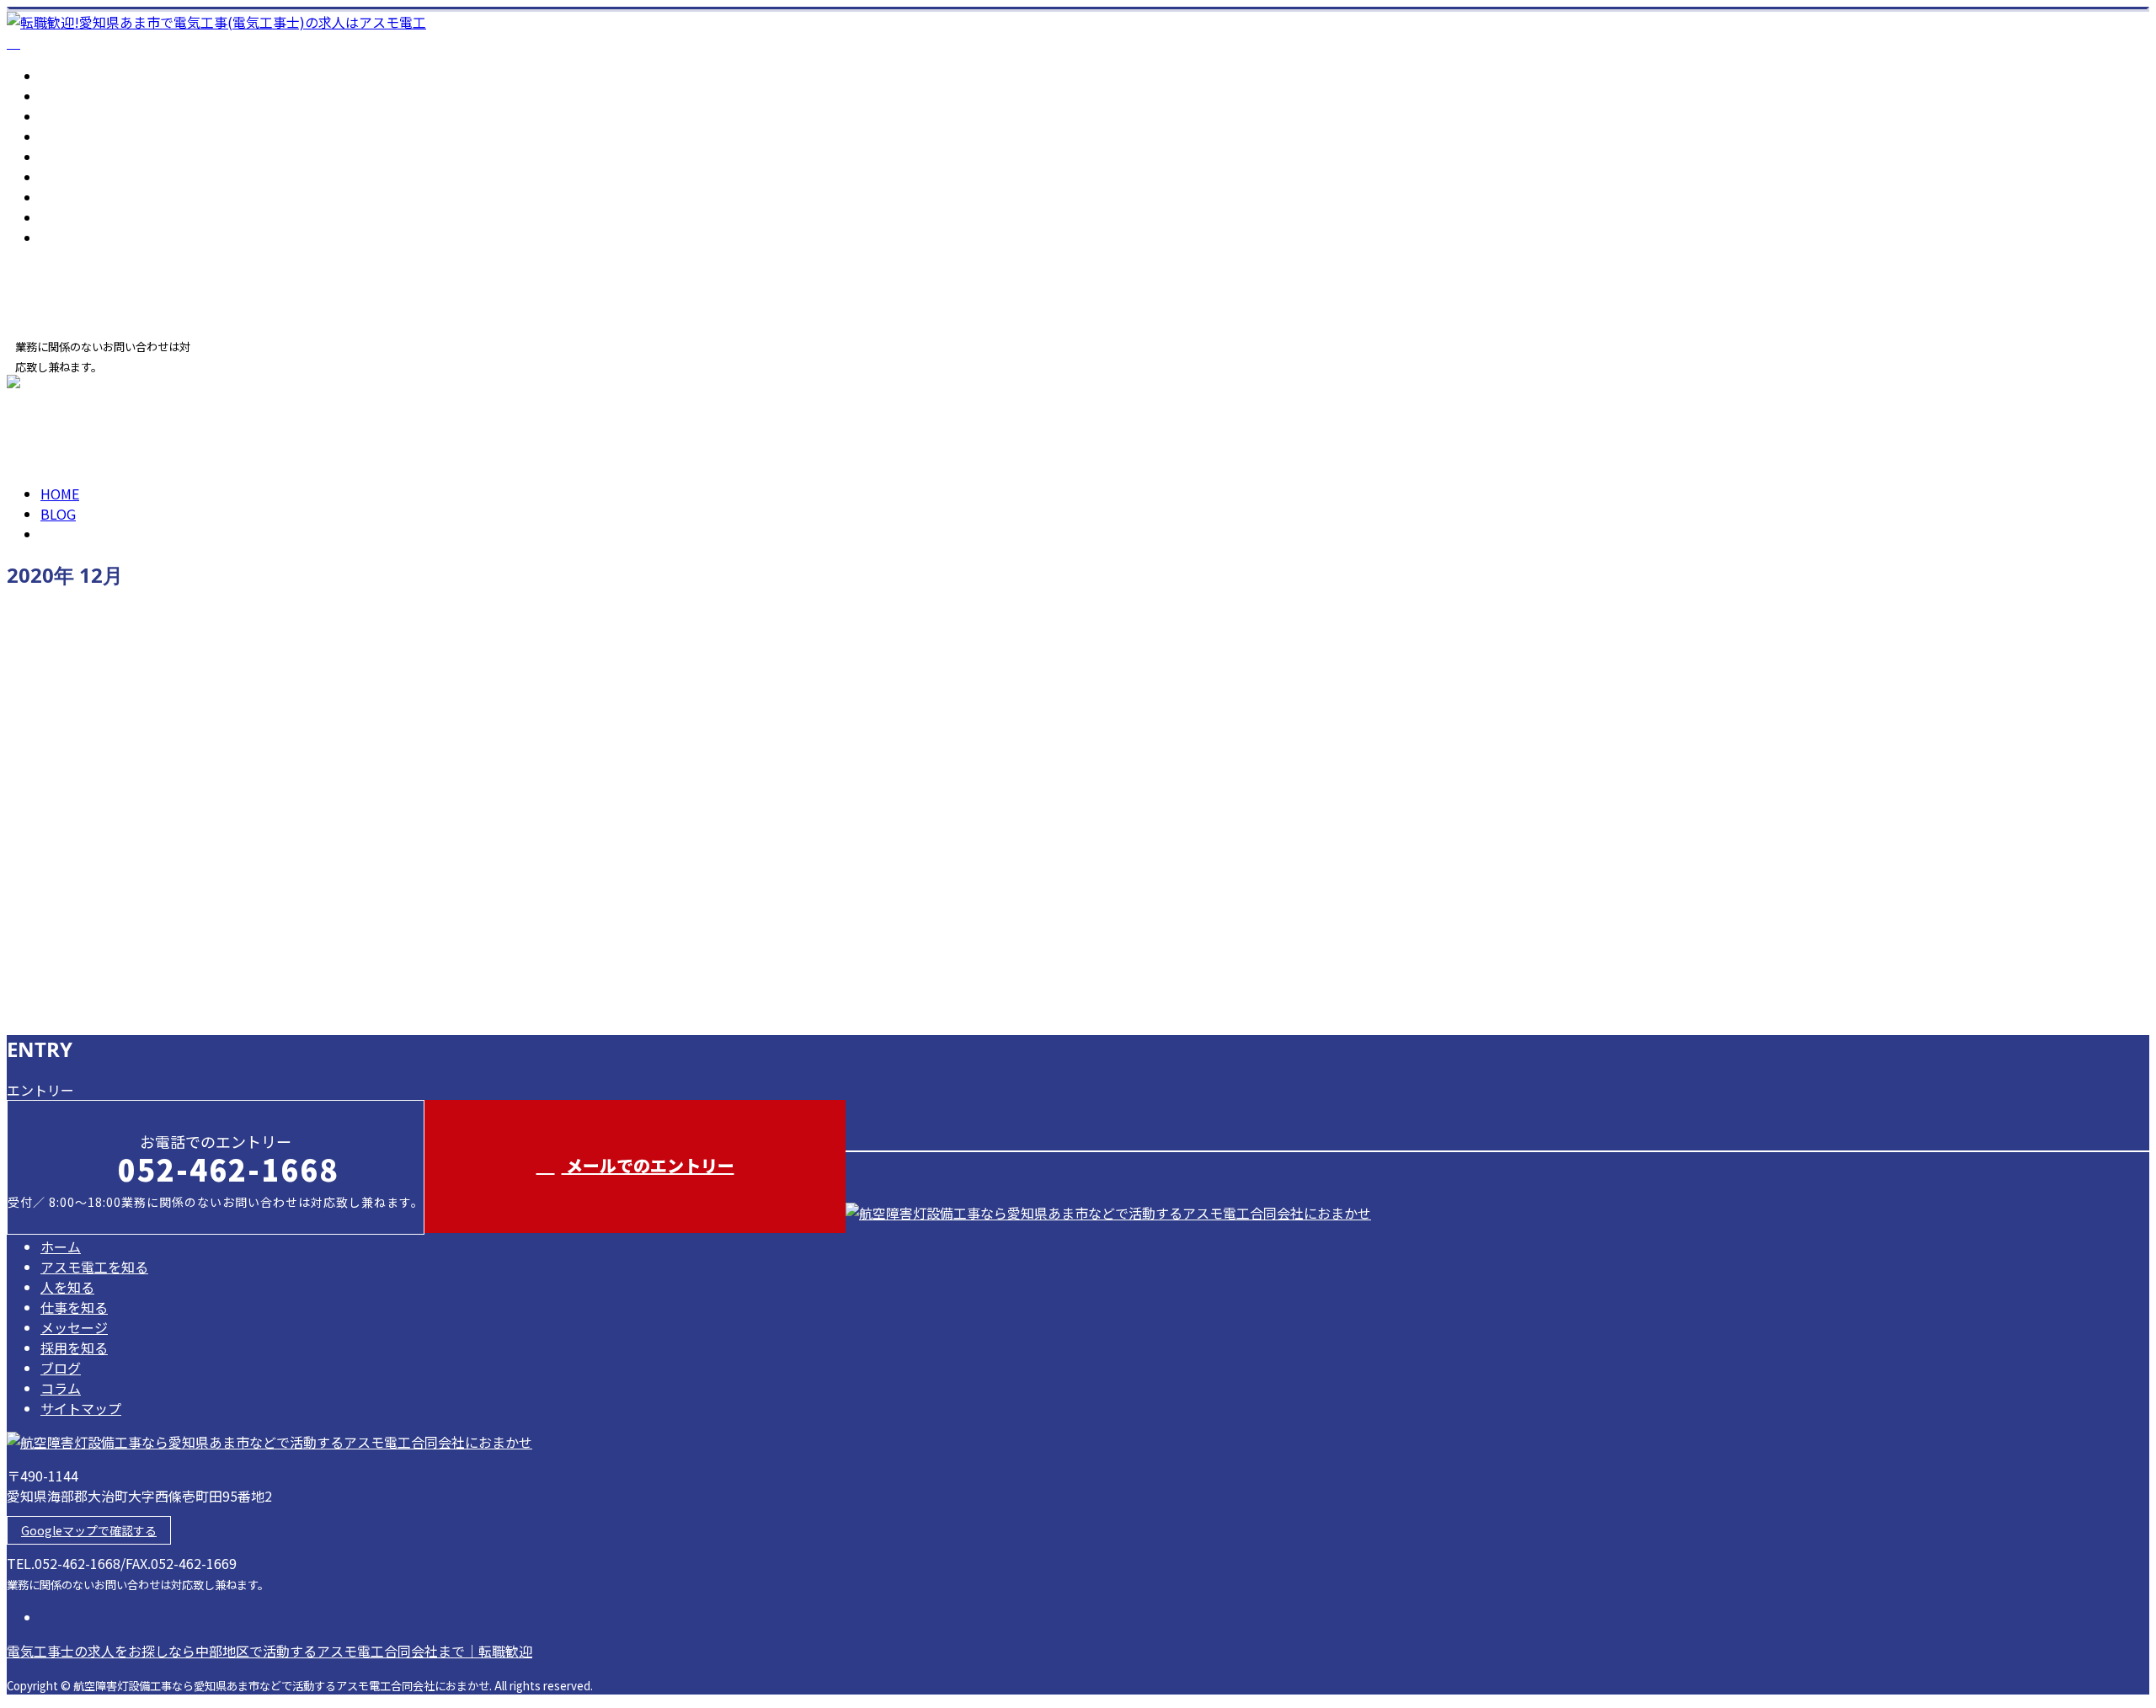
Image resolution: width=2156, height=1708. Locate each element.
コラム (61, 217)
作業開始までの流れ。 (87, 795)
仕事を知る (74, 136)
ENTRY (66, 384)
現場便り (101, 867)
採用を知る (74, 177)
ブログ (61, 197)
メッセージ (74, 157)
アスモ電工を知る (94, 96)
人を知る (67, 116)
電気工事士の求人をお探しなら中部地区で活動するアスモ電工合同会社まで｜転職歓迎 (269, 1651)
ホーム (61, 76)
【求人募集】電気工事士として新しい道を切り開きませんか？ (231, 936)
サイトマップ (81, 238)
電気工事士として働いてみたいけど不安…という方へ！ (205, 653)
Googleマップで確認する (89, 1530)
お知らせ (101, 724)
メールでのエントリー (648, 1165)
